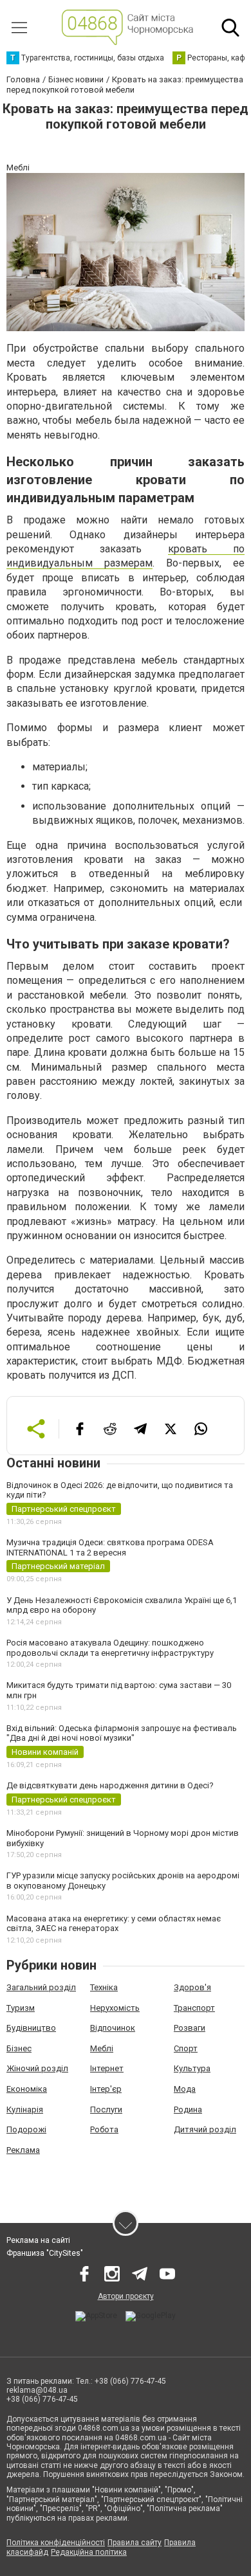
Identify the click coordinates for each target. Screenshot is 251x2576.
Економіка (27, 2089)
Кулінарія (25, 2109)
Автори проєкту (126, 2296)
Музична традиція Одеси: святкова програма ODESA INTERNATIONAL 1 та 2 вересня (110, 1547)
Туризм (21, 2008)
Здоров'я (192, 1987)
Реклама (23, 2150)
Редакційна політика (89, 2552)
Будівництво (31, 2028)
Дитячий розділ (205, 2129)
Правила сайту (135, 2543)
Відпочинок (113, 2028)
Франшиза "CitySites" (45, 2253)
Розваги (190, 2028)
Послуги (106, 2109)
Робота (104, 2129)
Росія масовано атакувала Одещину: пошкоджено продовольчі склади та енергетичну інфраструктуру (110, 1648)
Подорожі (26, 2129)
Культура (192, 2068)
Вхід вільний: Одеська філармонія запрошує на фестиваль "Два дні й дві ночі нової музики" (122, 1733)
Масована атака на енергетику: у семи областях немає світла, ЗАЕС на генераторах (114, 1924)
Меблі (102, 2048)
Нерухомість (115, 2008)
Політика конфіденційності (56, 2543)
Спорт (186, 2048)
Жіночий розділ (37, 2068)
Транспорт (194, 2008)
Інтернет (107, 2068)
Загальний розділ (41, 1987)
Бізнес (19, 2048)
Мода (185, 2089)
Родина (188, 2109)
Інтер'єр (106, 2089)
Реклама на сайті (38, 2240)
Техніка (104, 1987)
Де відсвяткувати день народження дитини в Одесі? (110, 1785)
